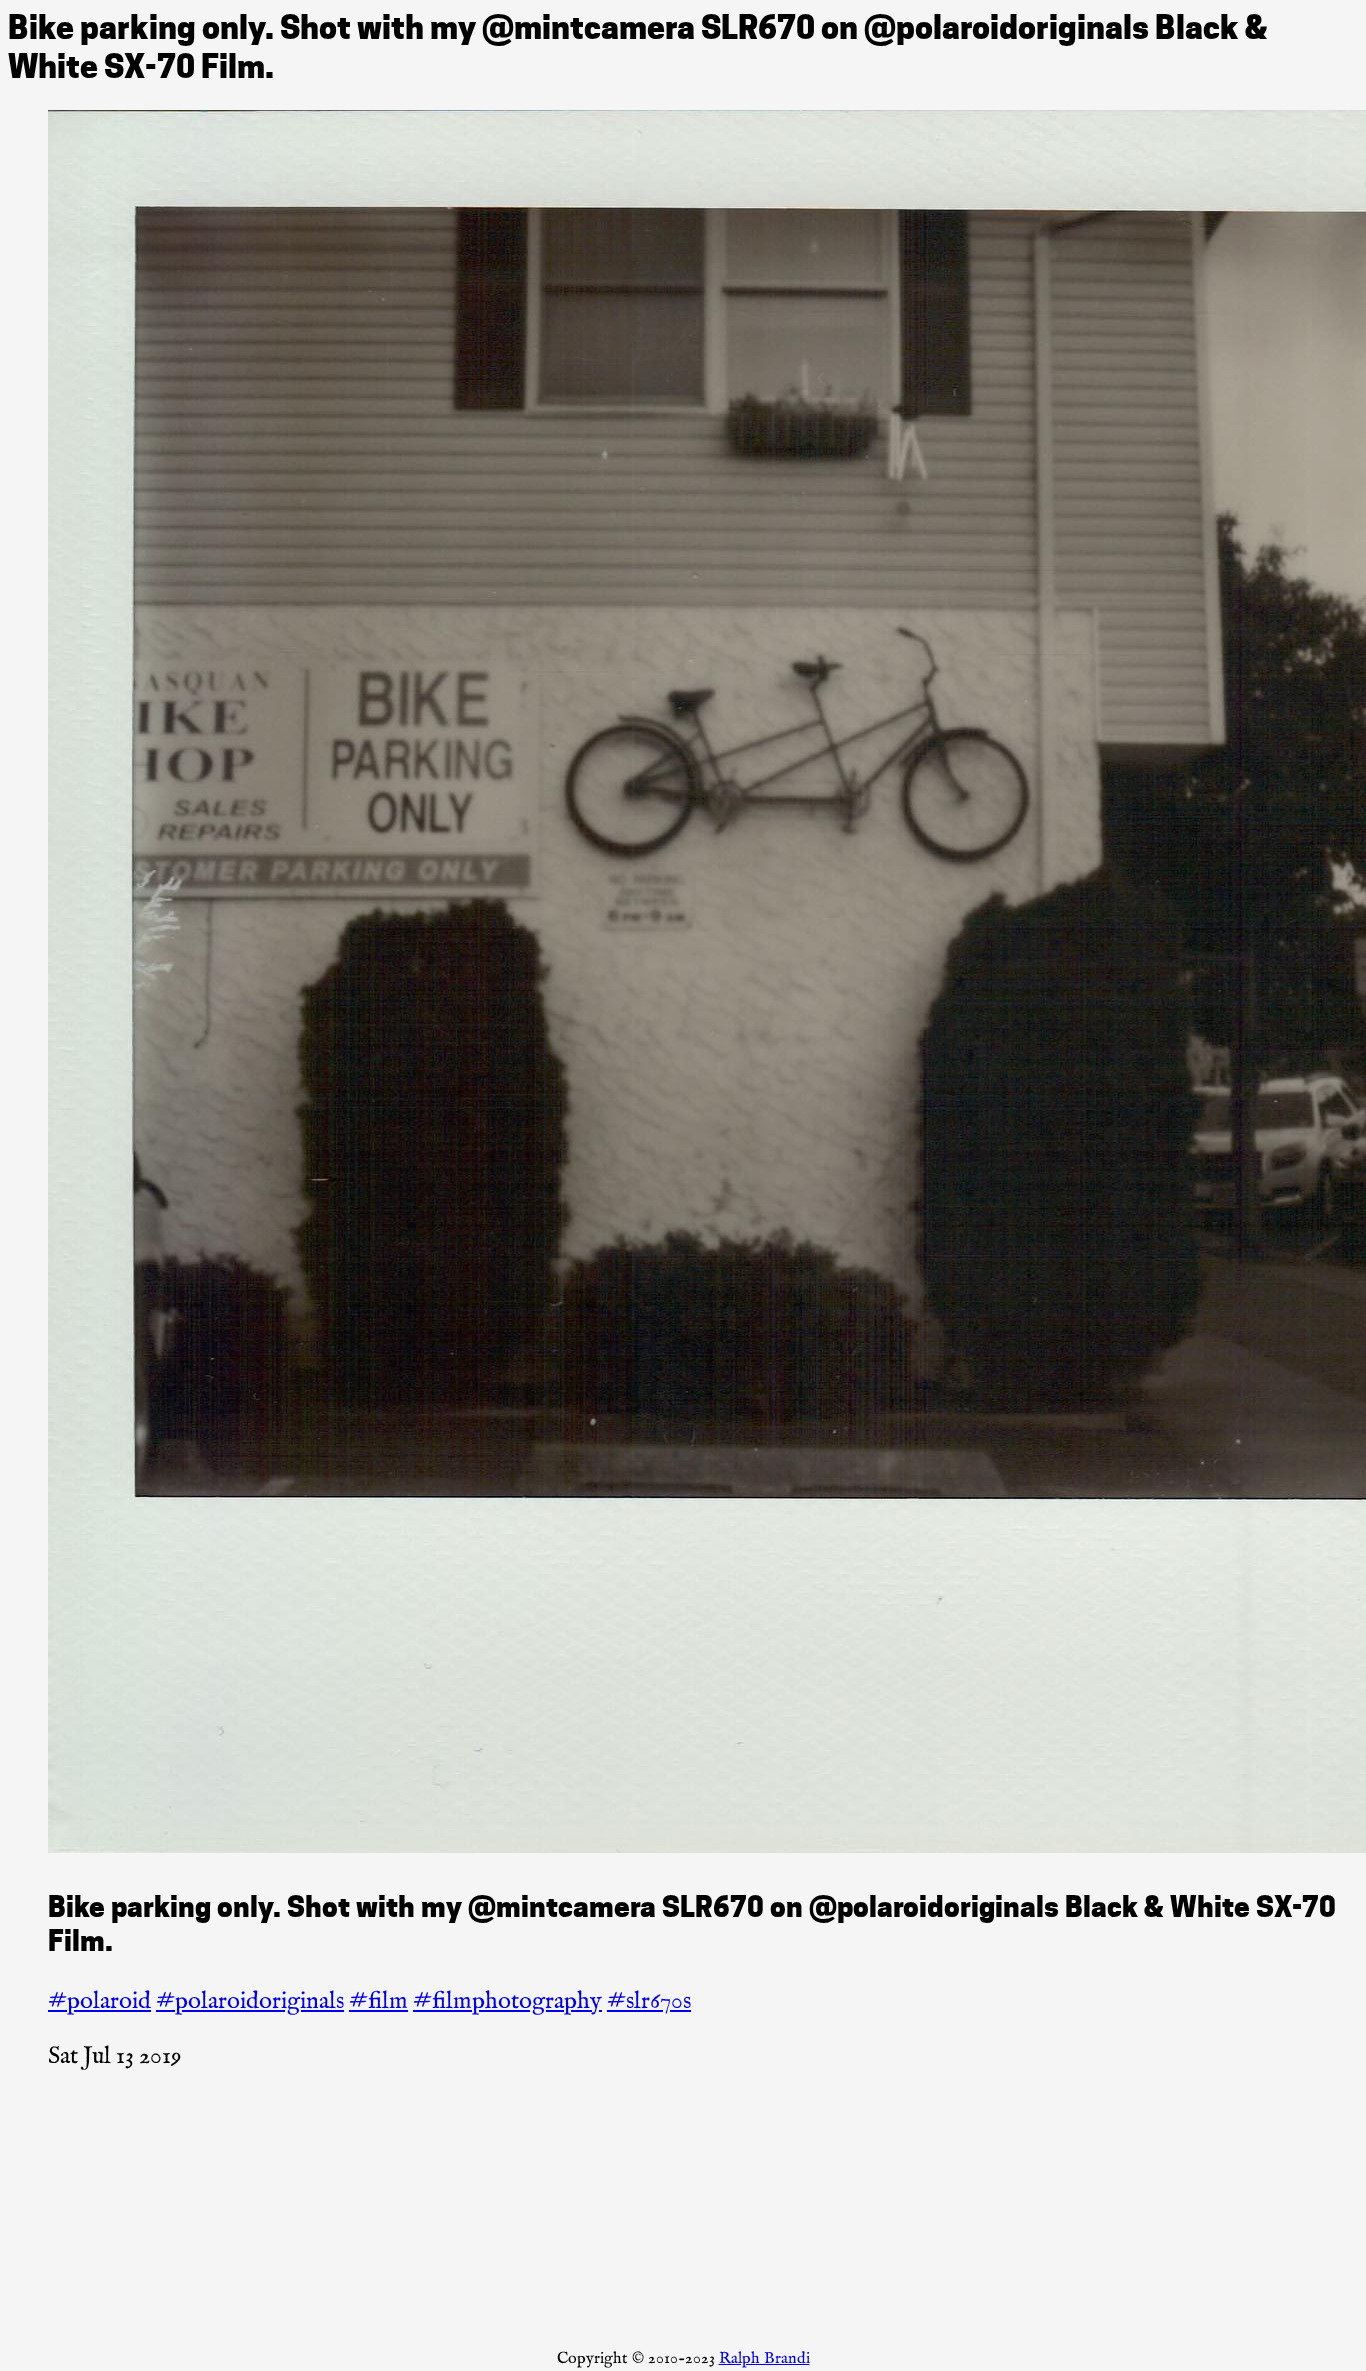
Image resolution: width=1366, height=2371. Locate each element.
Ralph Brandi (764, 2359)
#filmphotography (507, 2001)
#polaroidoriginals (250, 2001)
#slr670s (649, 2001)
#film (378, 2001)
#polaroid (99, 2001)
